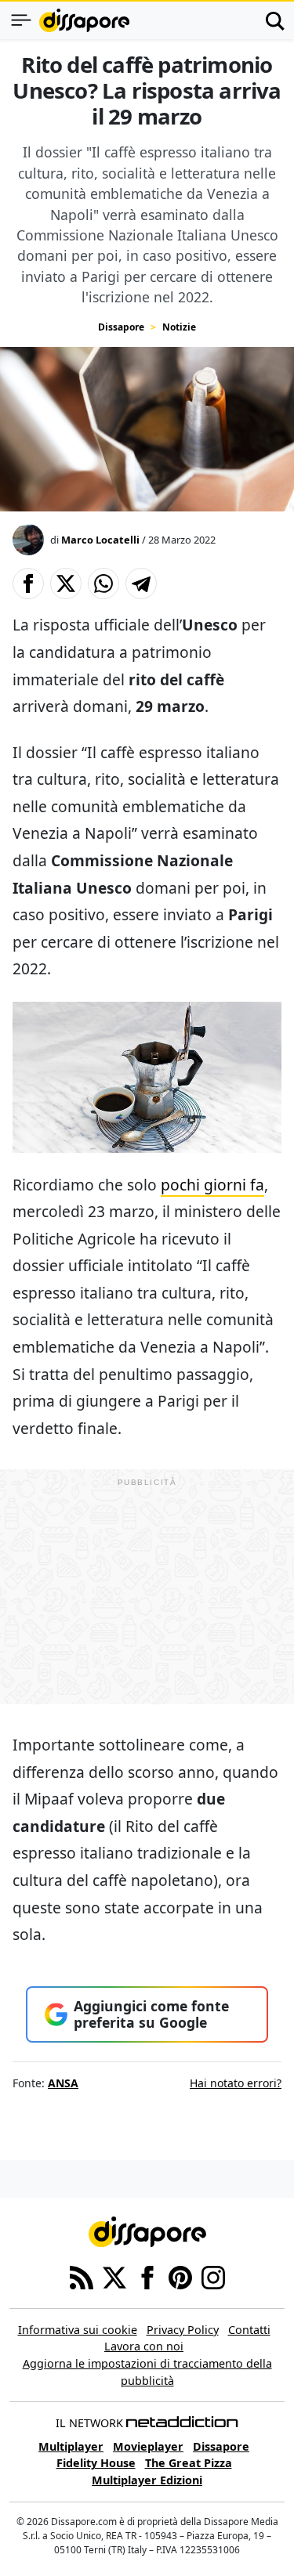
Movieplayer (148, 2446)
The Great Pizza (189, 2463)
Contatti (249, 2330)
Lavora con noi (144, 2346)
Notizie (179, 327)
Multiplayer (71, 2446)
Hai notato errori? (236, 2083)
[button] (28, 583)
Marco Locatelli (100, 540)
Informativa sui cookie (78, 2330)
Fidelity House (96, 2463)
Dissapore (121, 327)
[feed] (82, 2276)
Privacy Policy (183, 2330)
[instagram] (213, 2276)
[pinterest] (180, 2276)
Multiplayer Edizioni (147, 2480)
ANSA (63, 2083)
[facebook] (147, 2276)
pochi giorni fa (212, 1185)
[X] (114, 2276)
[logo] (84, 20)
